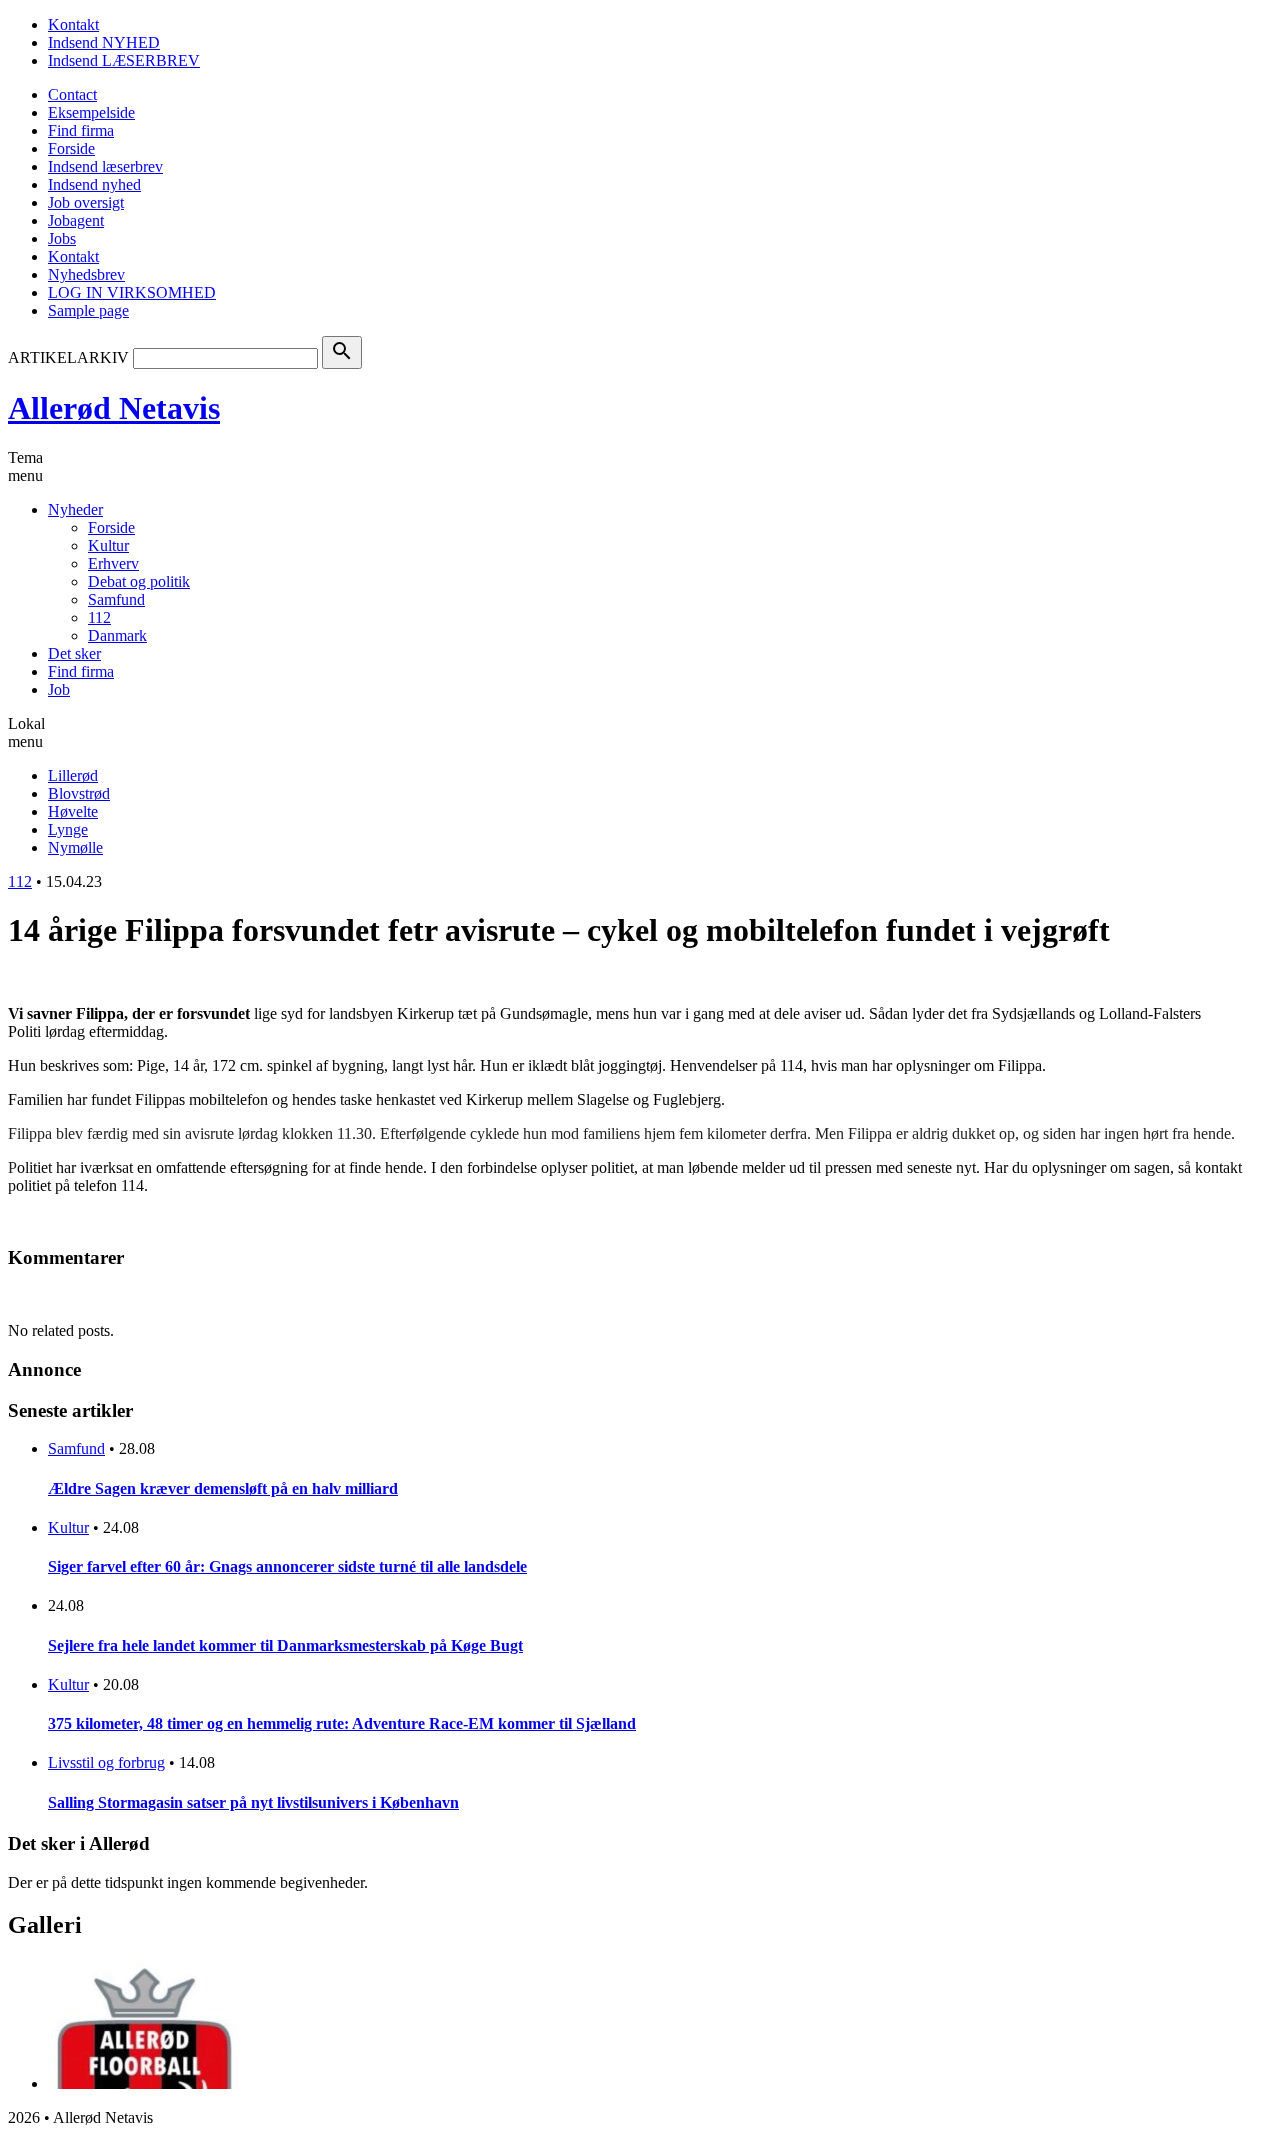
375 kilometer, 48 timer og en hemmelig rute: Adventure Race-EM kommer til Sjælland (342, 1723)
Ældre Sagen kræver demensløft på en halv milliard (223, 1488)
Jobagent (76, 220)
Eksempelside (91, 112)
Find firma (81, 130)
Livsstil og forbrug (106, 1762)
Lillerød (73, 775)
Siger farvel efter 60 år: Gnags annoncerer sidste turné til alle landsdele (287, 1566)
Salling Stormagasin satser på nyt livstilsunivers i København (253, 1802)
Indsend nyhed (94, 184)
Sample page (88, 310)
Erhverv (113, 563)
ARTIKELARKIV (68, 357)
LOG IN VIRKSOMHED (132, 292)
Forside (71, 148)
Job (59, 689)
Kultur (108, 545)
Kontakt (73, 24)
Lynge (68, 829)
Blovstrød (79, 793)
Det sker (74, 653)
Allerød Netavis (114, 408)
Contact (72, 94)
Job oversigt (86, 202)
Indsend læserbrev (105, 166)
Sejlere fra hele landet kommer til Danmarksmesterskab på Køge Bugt (285, 1645)
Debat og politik (139, 581)
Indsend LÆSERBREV (124, 60)
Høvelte (73, 811)
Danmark (117, 635)
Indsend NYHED (104, 42)
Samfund (116, 599)
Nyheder (75, 509)
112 (99, 617)
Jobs (62, 238)
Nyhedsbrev (86, 274)
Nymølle (75, 847)
